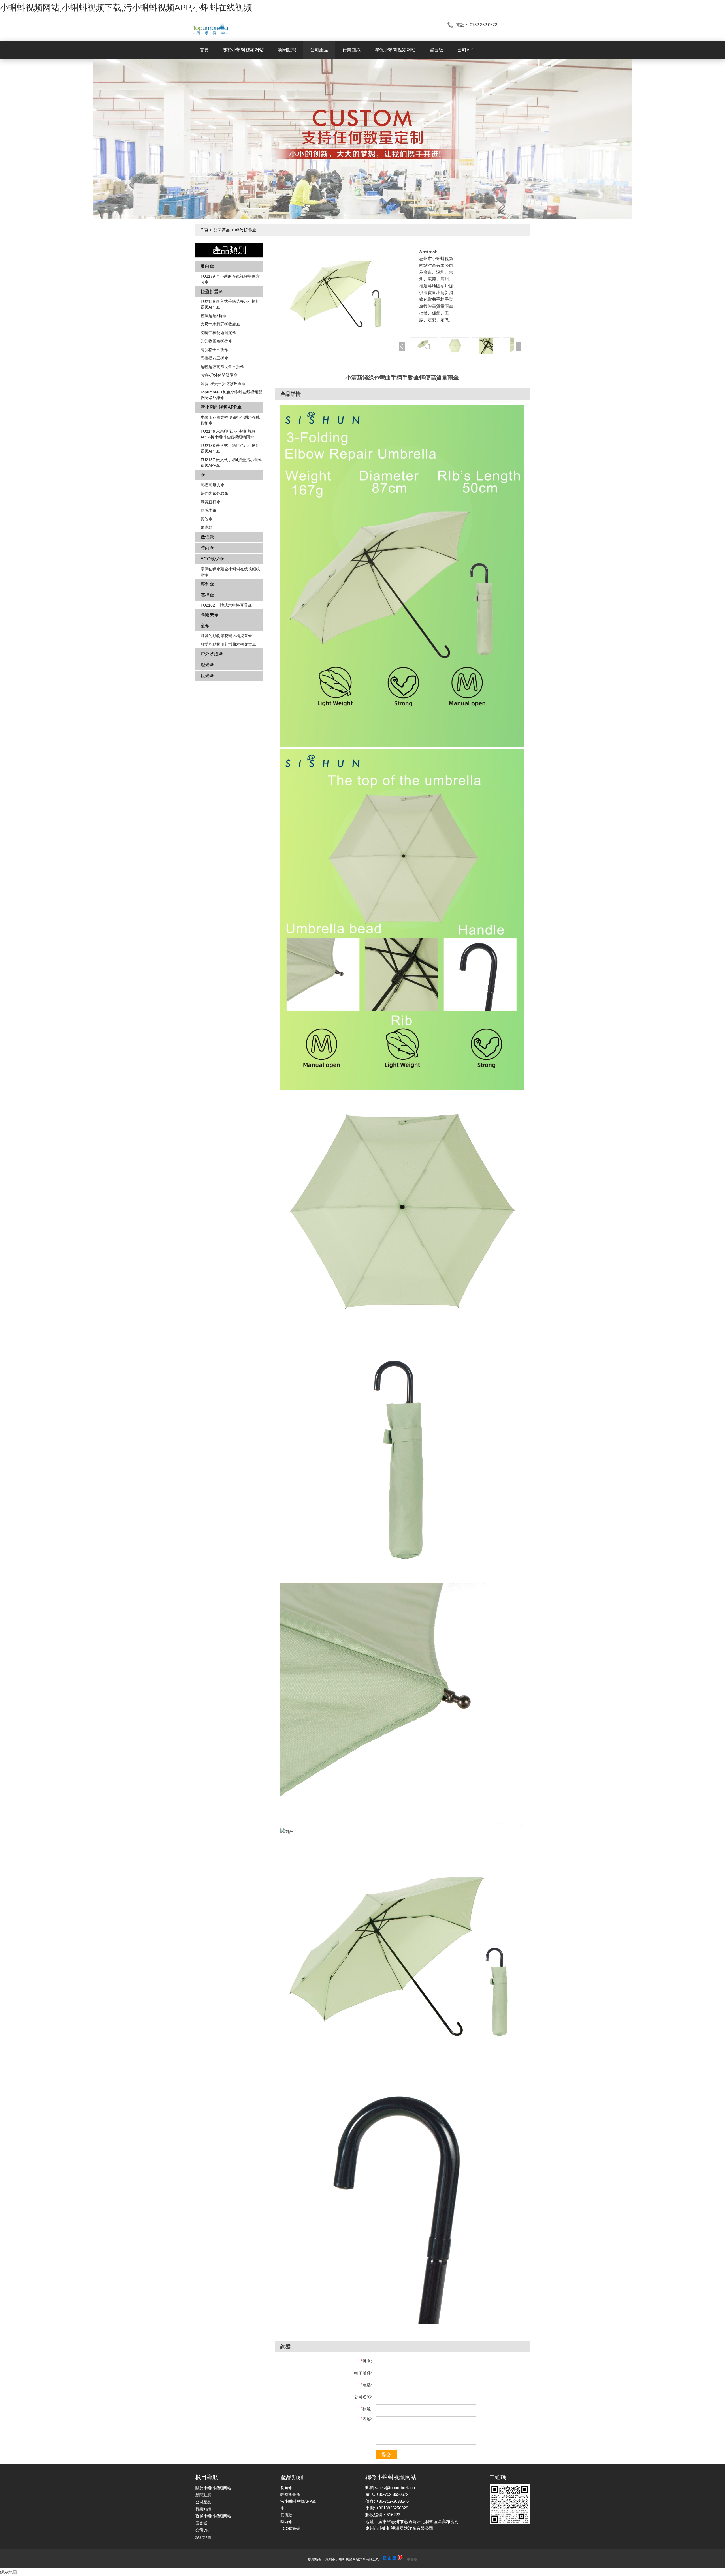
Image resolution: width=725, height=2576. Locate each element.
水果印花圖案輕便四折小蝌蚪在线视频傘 (230, 420)
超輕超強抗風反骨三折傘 (222, 367)
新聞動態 (287, 50)
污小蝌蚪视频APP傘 (221, 407)
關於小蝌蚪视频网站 (243, 50)
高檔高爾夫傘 (212, 485)
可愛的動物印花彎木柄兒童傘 (226, 636)
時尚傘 (207, 548)
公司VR (465, 50)
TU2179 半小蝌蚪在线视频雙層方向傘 (230, 279)
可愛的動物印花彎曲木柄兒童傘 (228, 644)
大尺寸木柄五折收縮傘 (220, 324)
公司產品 (319, 50)
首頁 (204, 50)
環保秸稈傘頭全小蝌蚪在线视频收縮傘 (230, 572)
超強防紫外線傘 (214, 493)
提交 (386, 2455)
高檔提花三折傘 (214, 358)
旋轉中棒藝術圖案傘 (218, 333)
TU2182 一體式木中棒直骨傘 (226, 605)
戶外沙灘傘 (212, 654)
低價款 (207, 537)
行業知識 (351, 50)
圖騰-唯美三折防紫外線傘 (223, 384)
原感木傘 (208, 510)
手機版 (412, 2559)
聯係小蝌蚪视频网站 (395, 50)
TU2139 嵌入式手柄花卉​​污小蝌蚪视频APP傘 (230, 304)
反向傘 (207, 266)
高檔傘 (207, 595)
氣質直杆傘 (210, 502)
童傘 (205, 626)
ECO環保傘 (212, 559)
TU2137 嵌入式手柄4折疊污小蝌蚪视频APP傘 (231, 462)
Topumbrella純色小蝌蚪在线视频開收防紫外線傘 (231, 395)
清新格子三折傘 (214, 350)
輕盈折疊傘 (246, 230)
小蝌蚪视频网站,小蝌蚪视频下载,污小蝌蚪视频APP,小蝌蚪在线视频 (126, 8)
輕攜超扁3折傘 (214, 316)
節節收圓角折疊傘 (216, 341)
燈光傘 (207, 665)
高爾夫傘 (210, 615)
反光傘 (207, 676)
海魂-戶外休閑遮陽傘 (219, 375)
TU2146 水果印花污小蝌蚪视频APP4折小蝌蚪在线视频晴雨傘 (228, 434)
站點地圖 (203, 2537)
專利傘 (207, 584)
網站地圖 (8, 2572)
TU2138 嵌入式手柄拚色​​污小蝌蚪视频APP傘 (230, 448)
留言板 (436, 50)
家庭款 (206, 527)
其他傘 (206, 519)
